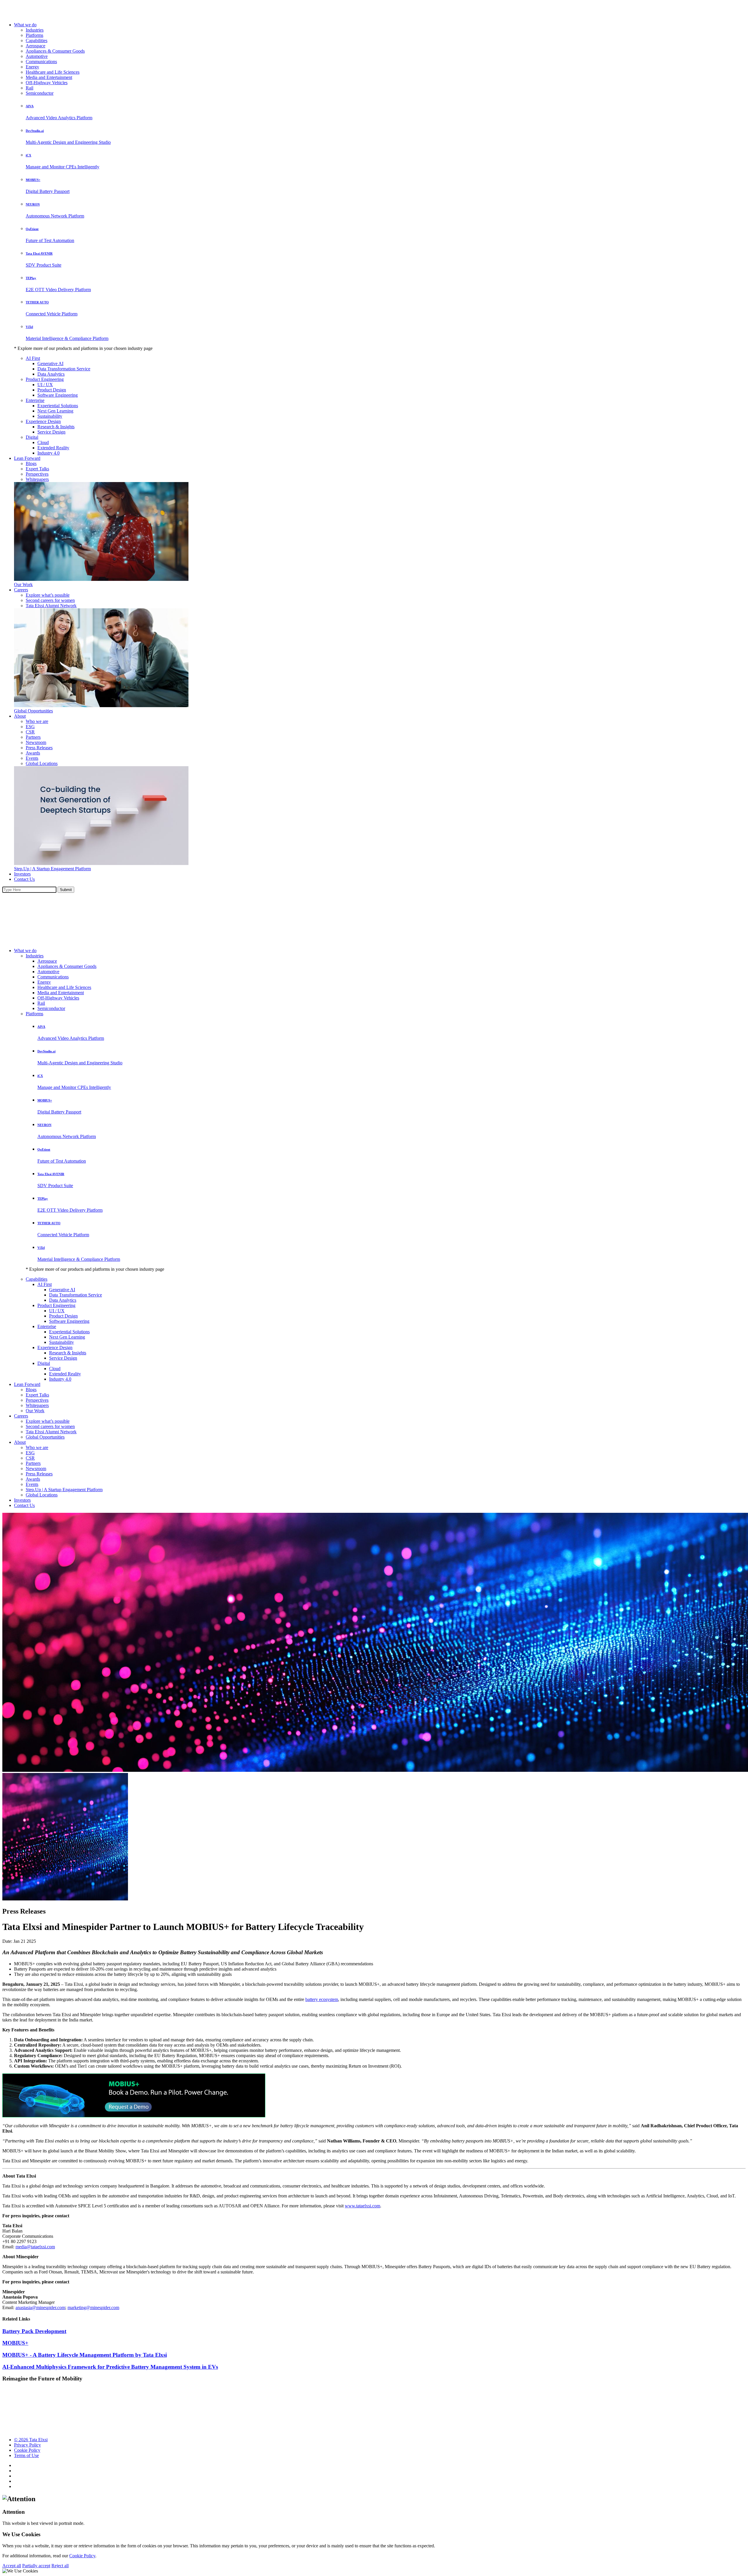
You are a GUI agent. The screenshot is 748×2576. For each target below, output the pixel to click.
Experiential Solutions (58, 406)
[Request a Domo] (134, 2116)
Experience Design (43, 421)
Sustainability (50, 416)
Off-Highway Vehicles (47, 83)
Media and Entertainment (49, 77)
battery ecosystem (322, 1999)
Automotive (37, 56)
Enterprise (35, 400)
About (20, 716)
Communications (41, 62)
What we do (25, 25)
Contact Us (24, 879)
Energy (32, 67)
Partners (33, 737)
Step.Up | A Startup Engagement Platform (52, 869)
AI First (33, 358)
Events (32, 758)
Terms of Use (26, 2455)
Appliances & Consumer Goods (55, 51)
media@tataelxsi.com (35, 2247)
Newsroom (36, 742)
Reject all (60, 2566)
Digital (32, 437)
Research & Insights (56, 427)
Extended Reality (53, 448)
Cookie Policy (27, 2450)
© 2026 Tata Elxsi (31, 2440)
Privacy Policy (27, 2445)
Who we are (37, 721)
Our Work (23, 585)
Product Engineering (45, 379)
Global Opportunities (33, 711)
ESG (30, 727)
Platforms (34, 35)
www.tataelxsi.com (362, 2206)
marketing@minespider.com (93, 2307)
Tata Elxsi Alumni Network (51, 606)
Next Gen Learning (55, 411)
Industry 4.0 (49, 453)
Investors (22, 874)
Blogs (31, 463)
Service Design (51, 432)
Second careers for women (50, 600)
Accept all (12, 2566)
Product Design (52, 390)
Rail (30, 88)
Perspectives (37, 474)
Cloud (43, 442)
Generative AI (50, 364)
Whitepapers (37, 479)
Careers (21, 590)
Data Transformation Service (64, 369)
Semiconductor (40, 93)
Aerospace (36, 46)
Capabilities (37, 40)
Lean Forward (27, 458)
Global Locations (42, 763)
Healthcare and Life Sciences (53, 72)
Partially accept (36, 2566)
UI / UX (45, 385)
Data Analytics (51, 374)
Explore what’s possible (48, 595)
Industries (35, 30)
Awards (33, 753)
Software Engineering (58, 395)
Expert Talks (37, 469)
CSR (30, 732)
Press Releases (39, 748)
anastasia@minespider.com (40, 2307)
